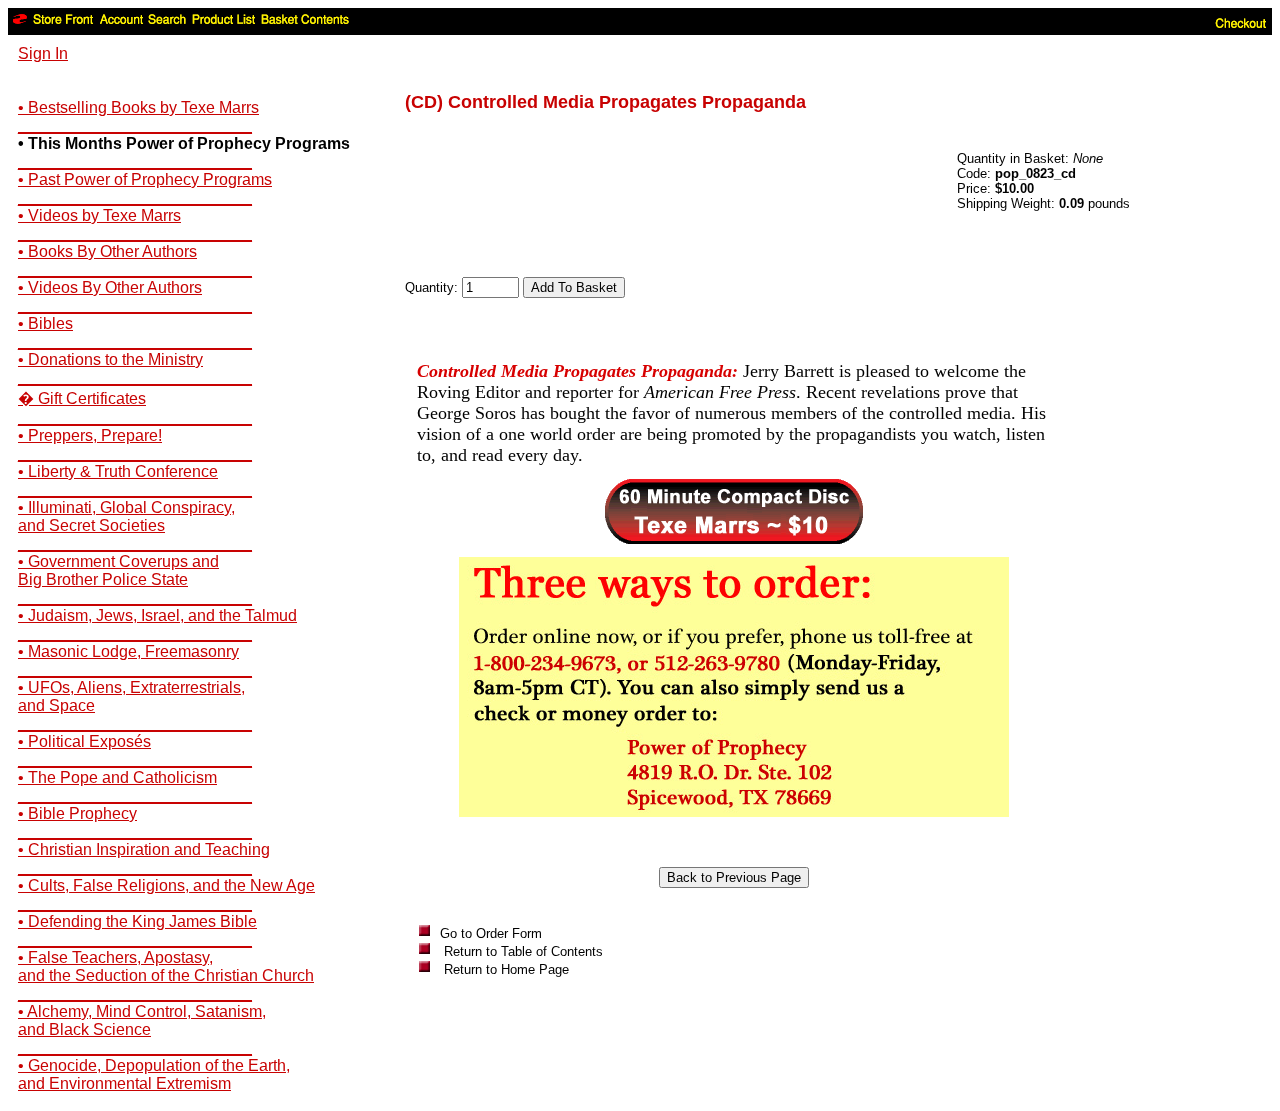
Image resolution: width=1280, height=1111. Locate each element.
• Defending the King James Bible (137, 921)
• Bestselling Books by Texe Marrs (138, 107)
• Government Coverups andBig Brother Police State (118, 570)
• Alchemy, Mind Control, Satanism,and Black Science (142, 1020)
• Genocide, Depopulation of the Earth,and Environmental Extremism (154, 1074)
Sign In (43, 53)
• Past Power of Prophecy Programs (145, 179)
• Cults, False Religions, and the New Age (166, 885)
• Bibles (45, 323)
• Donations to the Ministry (110, 359)
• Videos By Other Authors (110, 287)
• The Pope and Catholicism (117, 777)
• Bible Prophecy (77, 813)
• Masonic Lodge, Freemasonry (128, 651)
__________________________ (135, 125)
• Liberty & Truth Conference (118, 471)
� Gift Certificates (82, 398)
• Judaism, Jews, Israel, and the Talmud (157, 615)
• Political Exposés (84, 741)
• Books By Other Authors (107, 251)
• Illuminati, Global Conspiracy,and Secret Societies (126, 516)
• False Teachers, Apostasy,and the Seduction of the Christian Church (166, 966)
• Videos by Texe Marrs (99, 215)
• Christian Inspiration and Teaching (144, 849)
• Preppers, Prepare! (90, 435)
